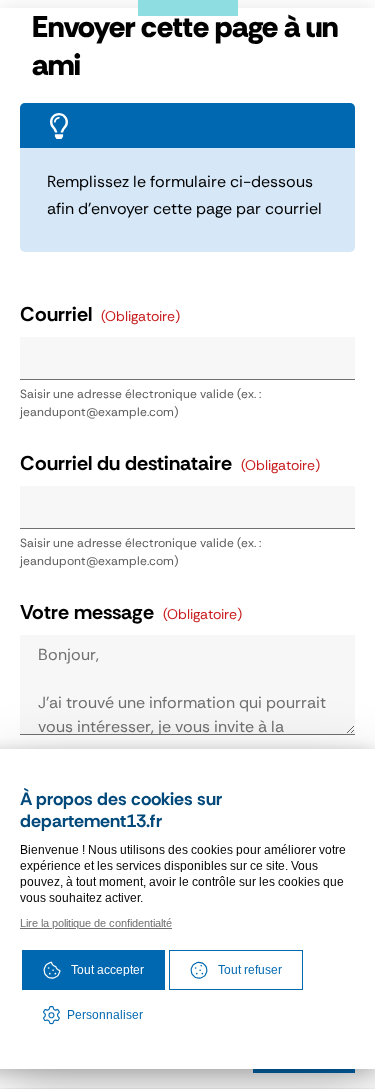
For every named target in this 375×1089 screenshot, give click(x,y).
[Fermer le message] (335, 40)
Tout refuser (250, 970)
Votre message (131, 612)
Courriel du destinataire (170, 463)
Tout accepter (107, 970)
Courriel (100, 314)
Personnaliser (105, 1015)
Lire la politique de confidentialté (96, 923)
